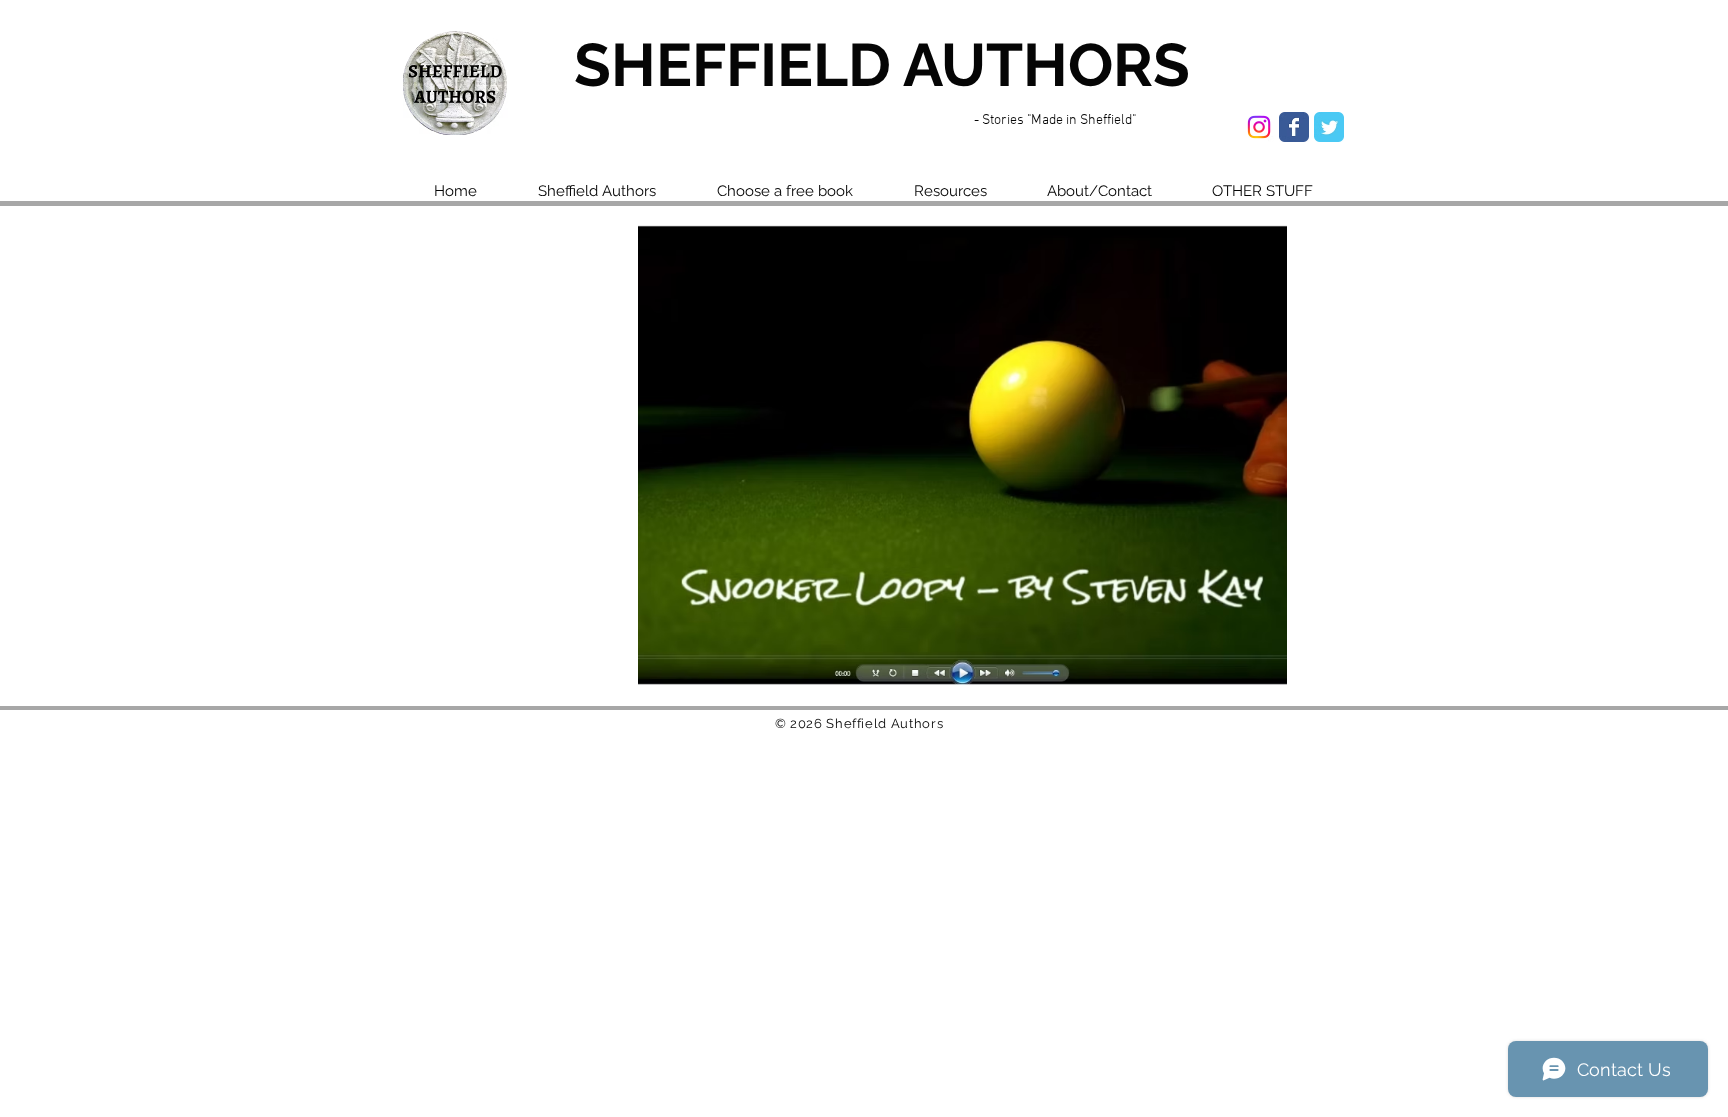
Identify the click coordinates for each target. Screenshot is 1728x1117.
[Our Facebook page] (1294, 127)
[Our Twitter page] (1329, 127)
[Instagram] (1259, 127)
